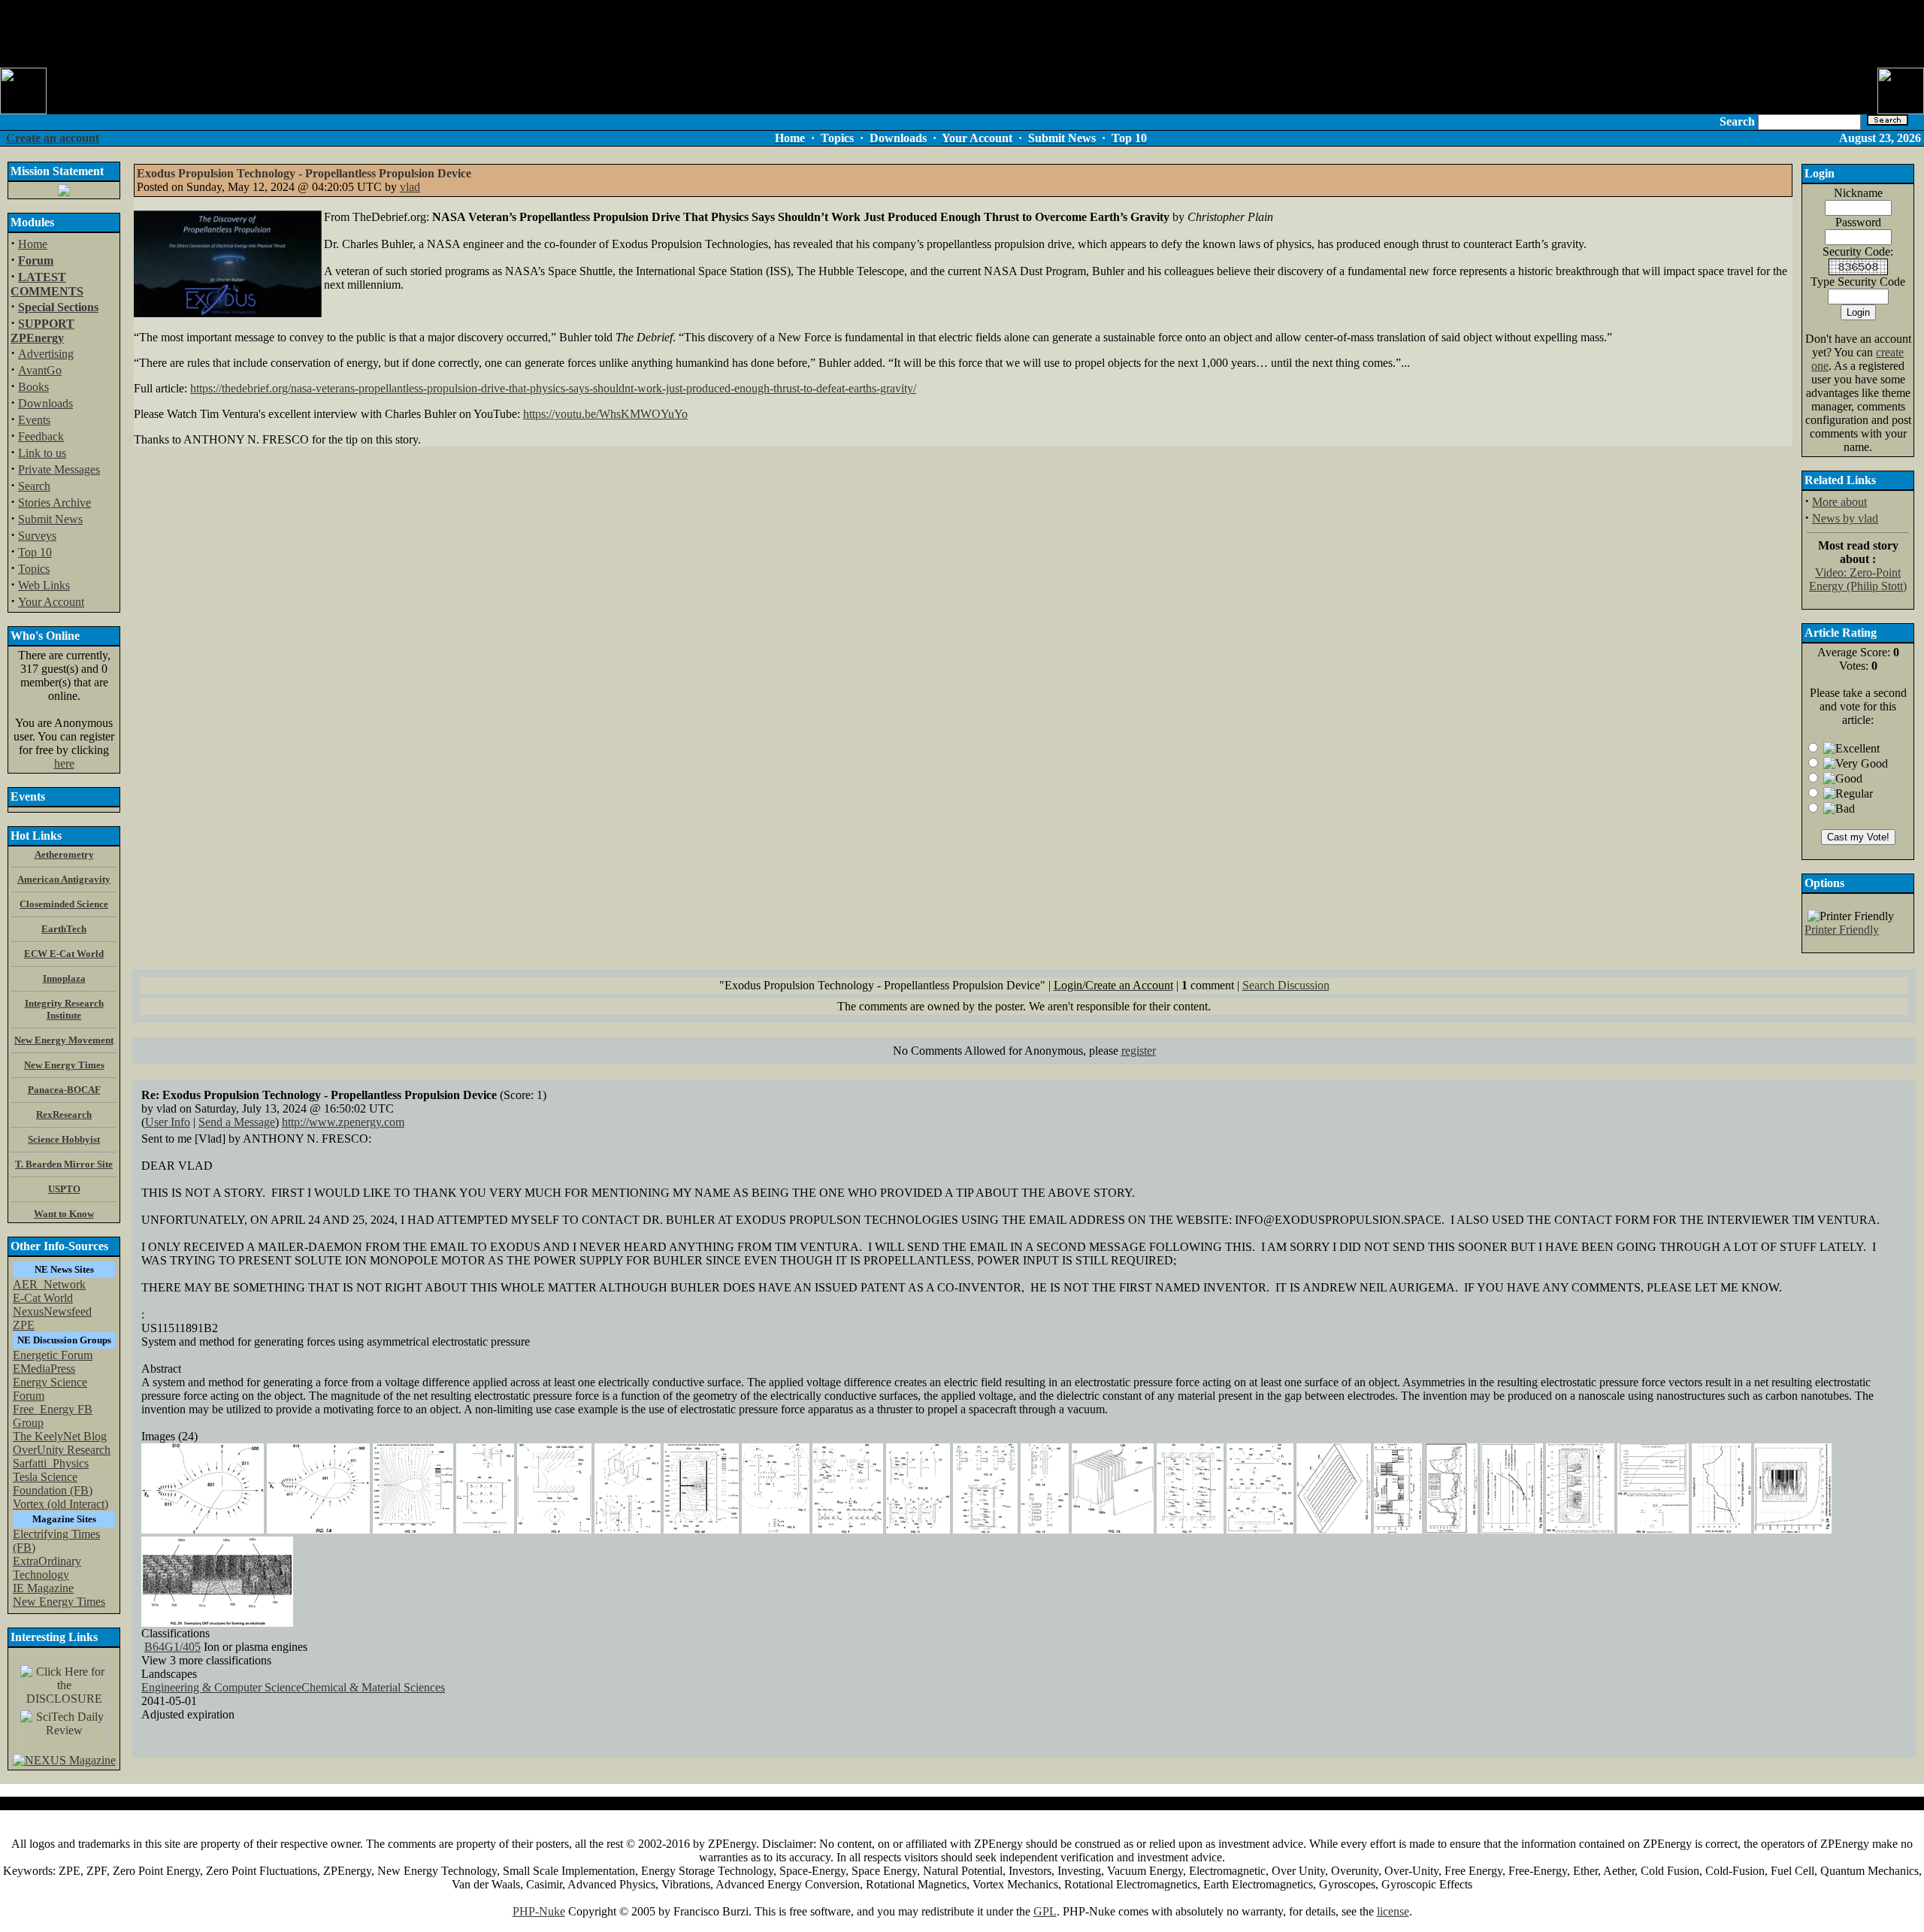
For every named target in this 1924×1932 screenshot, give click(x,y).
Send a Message (237, 1122)
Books (33, 387)
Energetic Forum (53, 1355)
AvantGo (40, 370)
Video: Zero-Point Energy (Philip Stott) (1858, 579)
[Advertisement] (962, 34)
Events (34, 420)
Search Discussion (1286, 985)
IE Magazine (43, 1588)
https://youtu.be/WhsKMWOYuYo (605, 414)
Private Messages (59, 469)
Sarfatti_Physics (51, 1463)
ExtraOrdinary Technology (47, 1568)
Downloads (45, 403)
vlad (410, 187)
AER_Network (49, 1284)
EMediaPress (44, 1369)
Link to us (42, 453)
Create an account (53, 138)
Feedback (41, 436)
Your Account (51, 602)
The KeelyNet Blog (60, 1436)
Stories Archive (54, 503)
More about (1839, 502)
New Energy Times (59, 1602)
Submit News (50, 519)
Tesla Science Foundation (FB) (53, 1484)
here (64, 763)
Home (33, 244)
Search (34, 486)
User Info (168, 1122)
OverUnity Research (62, 1450)
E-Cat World (43, 1298)
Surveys (37, 536)
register (1139, 1051)
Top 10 (35, 552)
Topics (34, 569)
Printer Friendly (1842, 930)
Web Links (44, 585)
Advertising (46, 354)
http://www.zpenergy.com (343, 1122)
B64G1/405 (172, 1647)
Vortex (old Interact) (61, 1504)
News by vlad (1845, 518)
